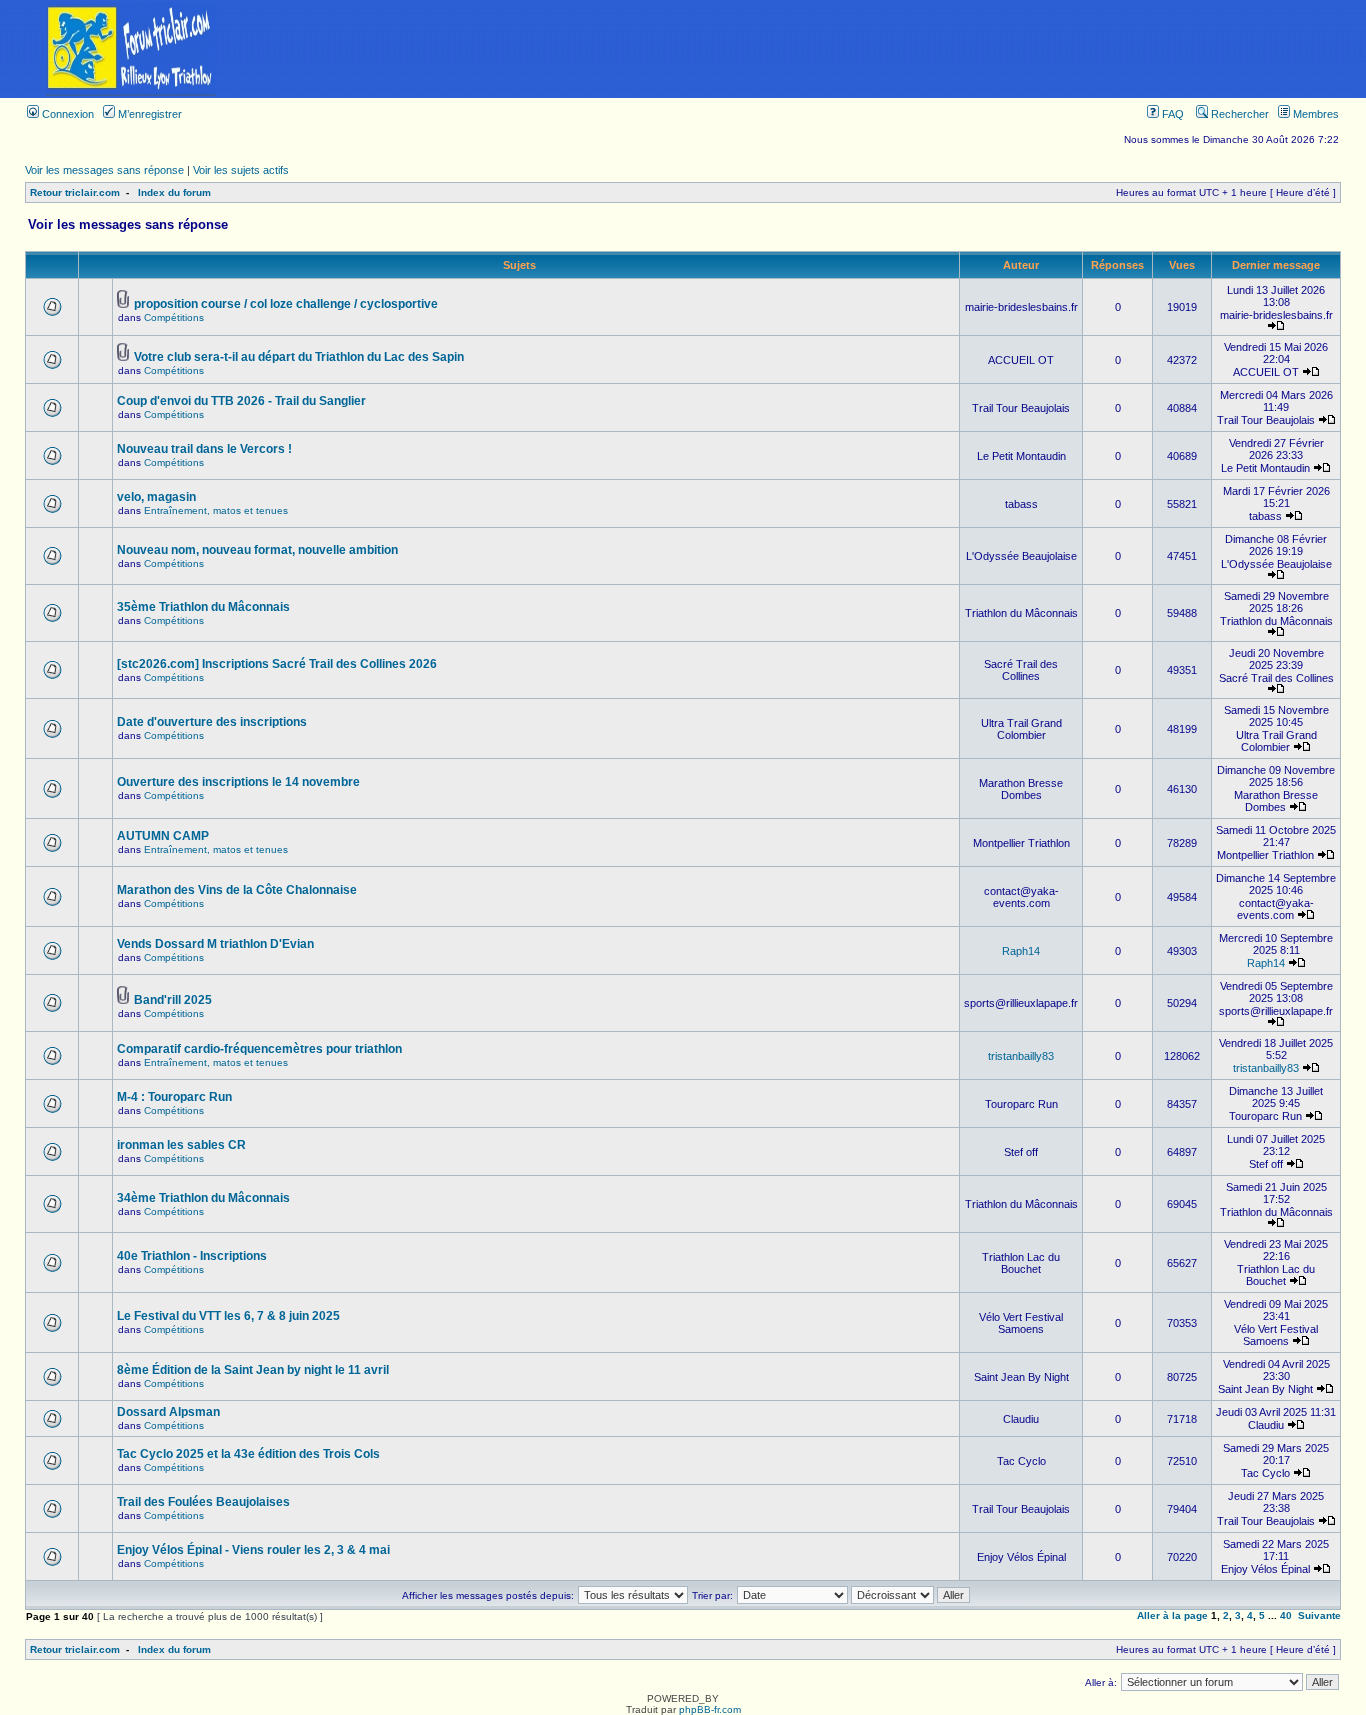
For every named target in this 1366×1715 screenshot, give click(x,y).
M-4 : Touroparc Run (174, 1097)
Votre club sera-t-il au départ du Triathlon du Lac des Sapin (299, 357)
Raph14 (1021, 951)
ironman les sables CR (181, 1145)
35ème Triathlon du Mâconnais (203, 607)
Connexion (66, 114)
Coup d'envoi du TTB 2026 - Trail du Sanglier (241, 401)
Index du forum (174, 192)
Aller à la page (1172, 1615)
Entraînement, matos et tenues (216, 510)
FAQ (1171, 114)
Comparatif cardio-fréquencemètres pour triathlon (259, 1049)
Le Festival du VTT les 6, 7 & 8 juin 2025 (228, 1316)
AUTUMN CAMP (163, 836)
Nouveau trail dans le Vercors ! (204, 449)
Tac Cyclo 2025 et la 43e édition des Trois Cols (248, 1454)
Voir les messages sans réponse (104, 170)
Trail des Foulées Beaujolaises (203, 1502)
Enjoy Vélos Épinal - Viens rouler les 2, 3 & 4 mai (253, 1550)
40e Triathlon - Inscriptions (192, 1256)
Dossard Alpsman (168, 1412)
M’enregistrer (148, 114)
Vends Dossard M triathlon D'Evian (215, 944)
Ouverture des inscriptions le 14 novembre (238, 782)
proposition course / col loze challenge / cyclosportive (286, 304)
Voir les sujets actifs (241, 170)
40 (1286, 1615)
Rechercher (1238, 114)
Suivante (1319, 1615)
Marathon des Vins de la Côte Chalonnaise (237, 890)
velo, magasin (156, 497)
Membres (1314, 114)
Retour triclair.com (75, 192)
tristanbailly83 (1021, 1056)
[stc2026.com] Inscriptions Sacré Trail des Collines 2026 (277, 664)
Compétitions (174, 317)
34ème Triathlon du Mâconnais (203, 1198)
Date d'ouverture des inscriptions (212, 722)
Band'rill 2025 (173, 1000)
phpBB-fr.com (710, 1709)
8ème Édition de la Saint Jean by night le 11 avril (253, 1370)
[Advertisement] (814, 49)
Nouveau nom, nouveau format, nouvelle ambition (257, 550)
